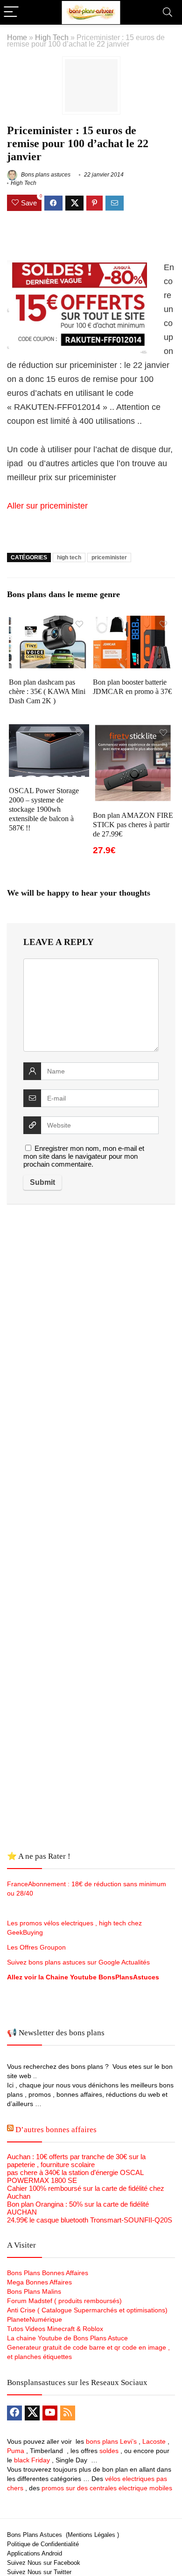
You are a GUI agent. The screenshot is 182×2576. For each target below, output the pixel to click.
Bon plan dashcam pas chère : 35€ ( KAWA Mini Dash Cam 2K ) (47, 691)
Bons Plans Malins (34, 2291)
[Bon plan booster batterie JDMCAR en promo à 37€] (133, 622)
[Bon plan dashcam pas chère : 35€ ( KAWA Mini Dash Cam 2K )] (49, 622)
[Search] (168, 12)
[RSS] (68, 2413)
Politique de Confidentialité (43, 2544)
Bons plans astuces (45, 175)
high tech (69, 557)
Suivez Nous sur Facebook (44, 2563)
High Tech (52, 37)
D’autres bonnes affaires (56, 2130)
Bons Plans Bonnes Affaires (48, 2273)
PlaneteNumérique (35, 2319)
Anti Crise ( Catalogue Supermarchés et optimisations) (87, 2310)
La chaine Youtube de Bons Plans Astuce (67, 2338)
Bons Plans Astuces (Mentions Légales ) (63, 2535)
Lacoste (154, 2441)
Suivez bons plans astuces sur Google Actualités (78, 1962)
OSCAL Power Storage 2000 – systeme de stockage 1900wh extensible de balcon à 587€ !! (44, 809)
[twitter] (32, 2413)
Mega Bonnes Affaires (39, 2282)
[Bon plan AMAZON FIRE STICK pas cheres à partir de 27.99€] (133, 731)
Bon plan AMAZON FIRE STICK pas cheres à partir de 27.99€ (133, 825)
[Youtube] (50, 2413)
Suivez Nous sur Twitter (39, 2572)
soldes (109, 2451)
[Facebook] (14, 2413)
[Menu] (11, 12)
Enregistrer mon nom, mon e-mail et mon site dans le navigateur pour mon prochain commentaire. (84, 1156)
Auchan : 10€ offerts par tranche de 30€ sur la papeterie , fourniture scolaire (76, 2161)
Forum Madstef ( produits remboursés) (64, 2301)
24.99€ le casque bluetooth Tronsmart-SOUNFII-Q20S (90, 2220)
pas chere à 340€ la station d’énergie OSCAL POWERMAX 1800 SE (75, 2176)
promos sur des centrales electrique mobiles (107, 2488)
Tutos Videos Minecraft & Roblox (55, 2329)
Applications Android (35, 2553)
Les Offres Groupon (37, 1947)
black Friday (32, 2460)
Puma (16, 2451)
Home (17, 37)
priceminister (109, 557)
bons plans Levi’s (111, 2441)
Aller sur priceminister (47, 506)
